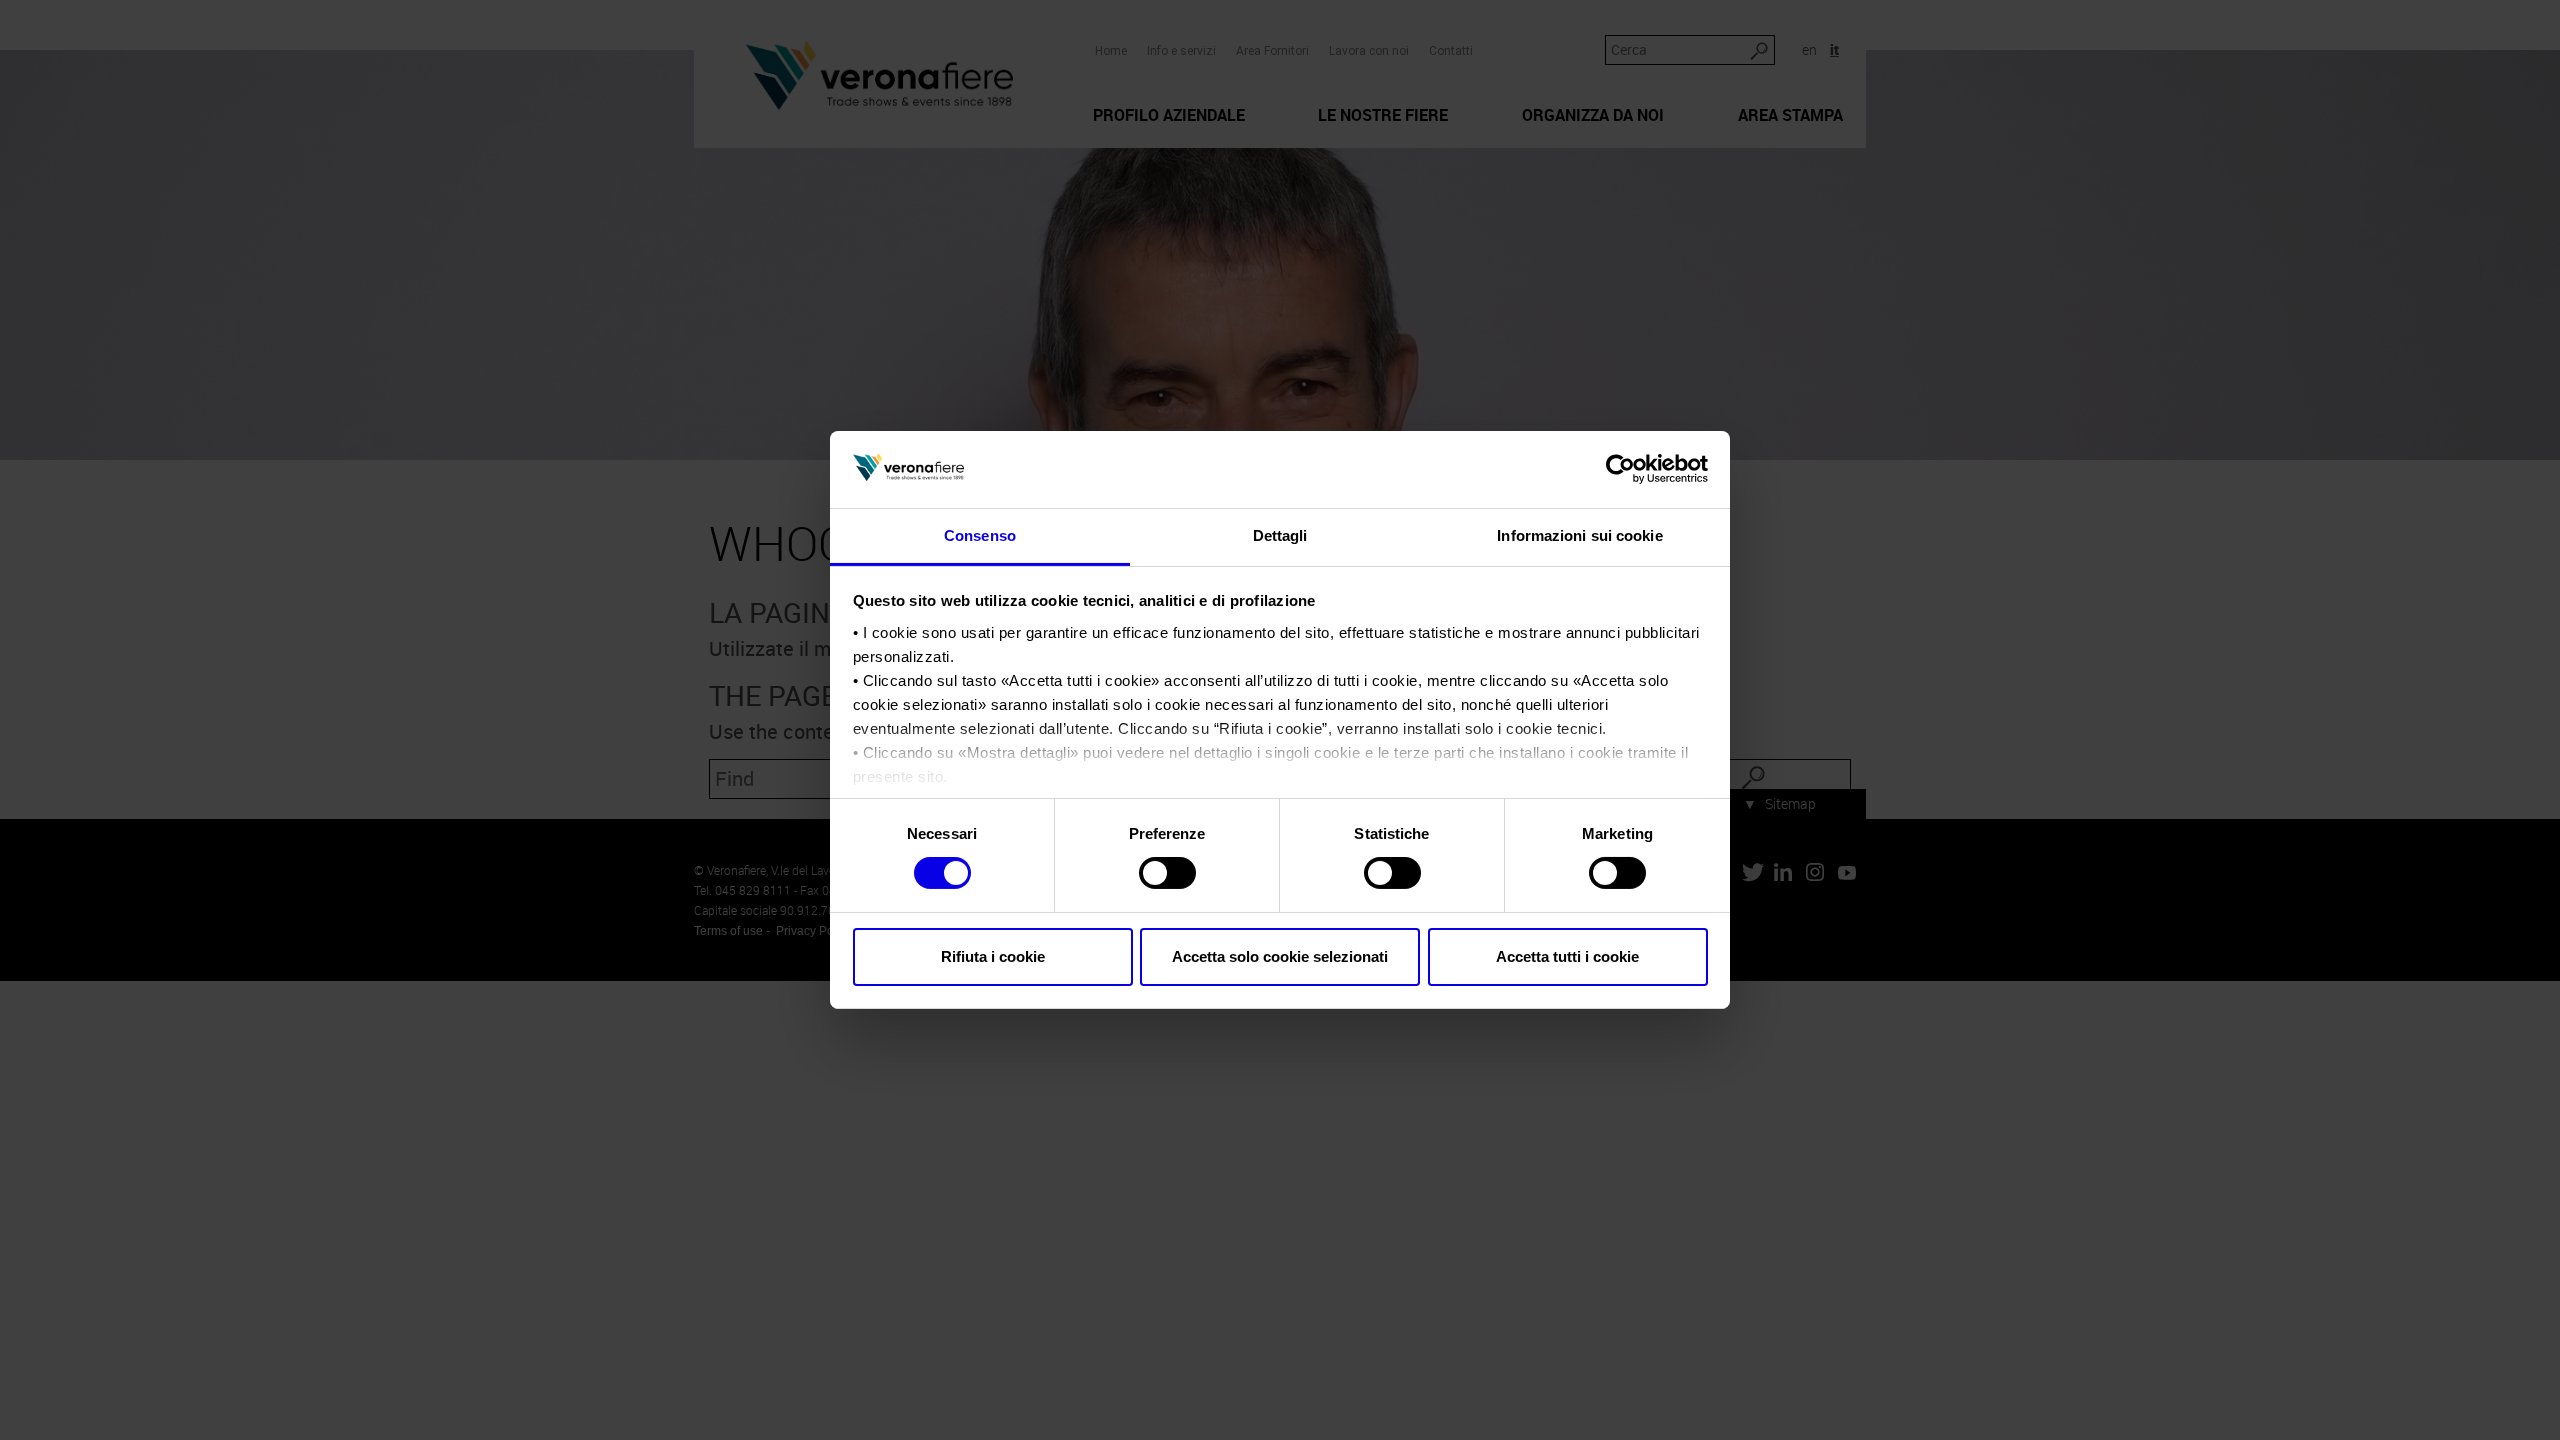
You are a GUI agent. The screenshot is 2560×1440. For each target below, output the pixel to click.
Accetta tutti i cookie (1567, 956)
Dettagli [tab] (1280, 535)
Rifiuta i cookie (993, 956)
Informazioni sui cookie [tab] (1579, 535)
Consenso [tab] (980, 535)
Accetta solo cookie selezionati (1280, 956)
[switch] (1167, 873)
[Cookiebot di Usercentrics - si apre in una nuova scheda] (1620, 469)
